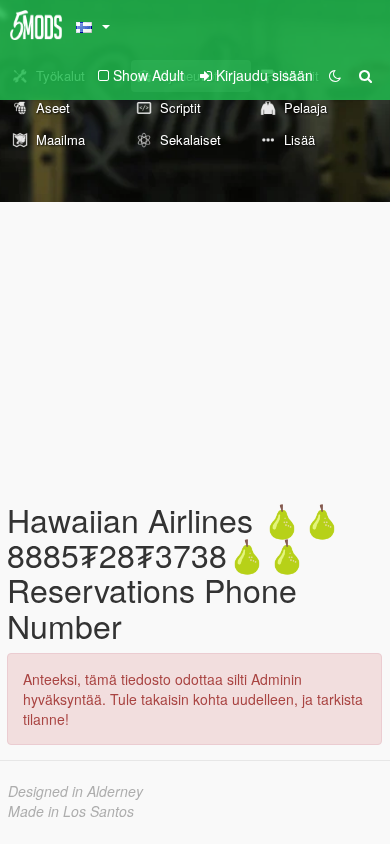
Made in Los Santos (71, 811)
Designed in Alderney (75, 791)
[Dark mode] (335, 75)
